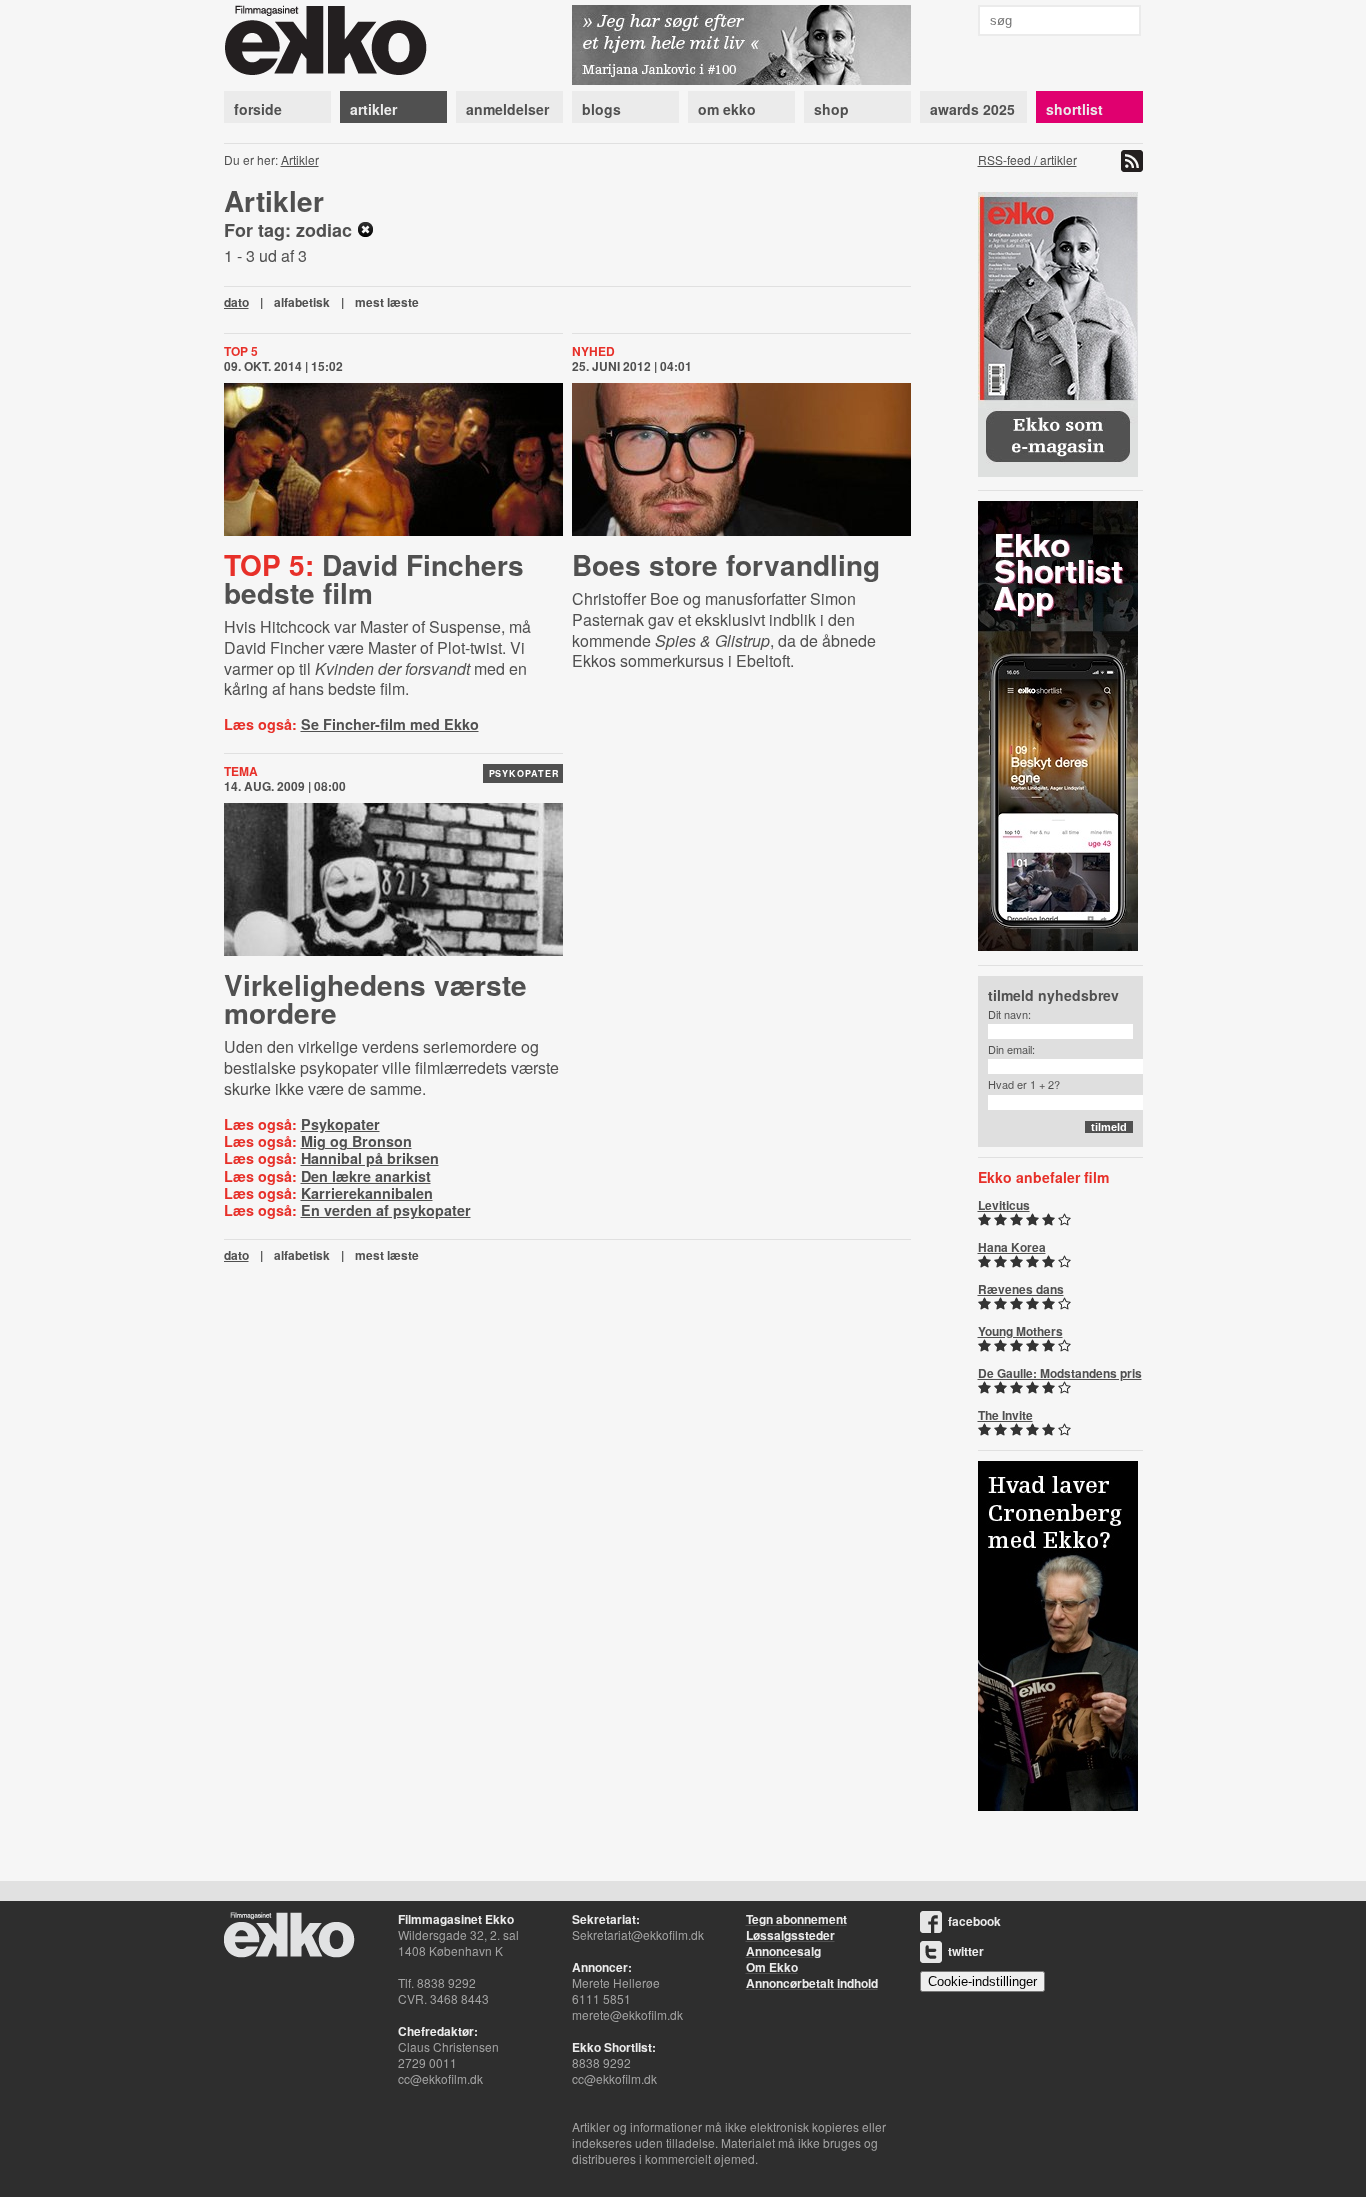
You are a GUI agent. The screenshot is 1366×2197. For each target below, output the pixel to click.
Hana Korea (1012, 1247)
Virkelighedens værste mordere (375, 998)
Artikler (300, 159)
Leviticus (1004, 1205)
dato (236, 302)
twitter (966, 1951)
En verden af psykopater (386, 1210)
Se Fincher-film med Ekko (390, 724)
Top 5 (241, 351)
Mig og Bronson (356, 1141)
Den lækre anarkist (366, 1176)
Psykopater (524, 773)
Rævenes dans (1021, 1289)
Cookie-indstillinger (982, 1981)
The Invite (1005, 1415)
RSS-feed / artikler (1027, 159)
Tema (241, 771)
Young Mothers (1020, 1331)
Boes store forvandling (726, 564)
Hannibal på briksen (370, 1158)
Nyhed (593, 351)
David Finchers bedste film (374, 578)
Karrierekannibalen (367, 1193)
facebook (974, 1921)
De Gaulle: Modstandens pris (1060, 1373)
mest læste (387, 302)
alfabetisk (302, 302)
